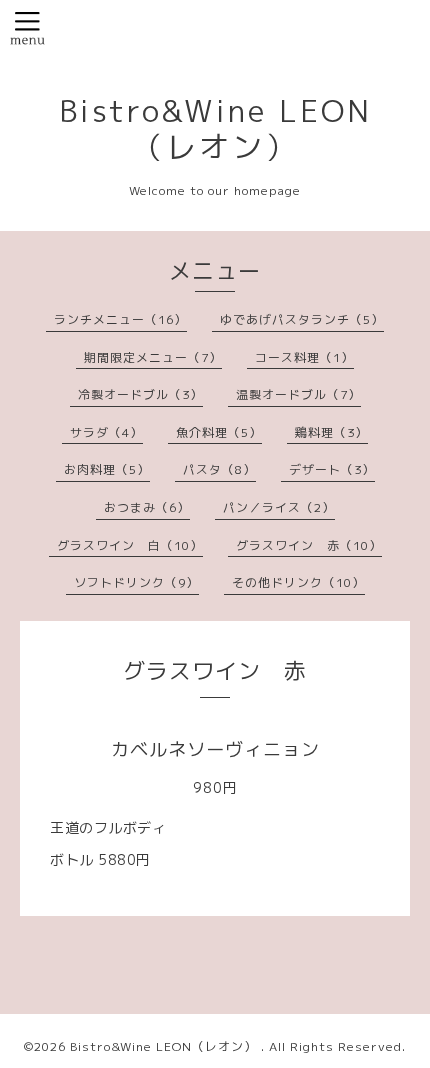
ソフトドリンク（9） (136, 582)
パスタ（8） (219, 469)
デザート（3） (332, 469)
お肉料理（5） (107, 469)
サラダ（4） (106, 432)
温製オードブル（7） (298, 394)
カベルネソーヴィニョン (215, 749)
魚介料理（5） (219, 432)
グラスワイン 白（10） (130, 545)
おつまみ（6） (147, 507)
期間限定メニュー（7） (153, 357)
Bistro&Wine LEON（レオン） (215, 129)
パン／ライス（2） (279, 507)
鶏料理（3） (331, 432)
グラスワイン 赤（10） (309, 545)
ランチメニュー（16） (120, 319)
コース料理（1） (304, 357)
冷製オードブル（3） (140, 394)
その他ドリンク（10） (298, 582)
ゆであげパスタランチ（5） (302, 319)
